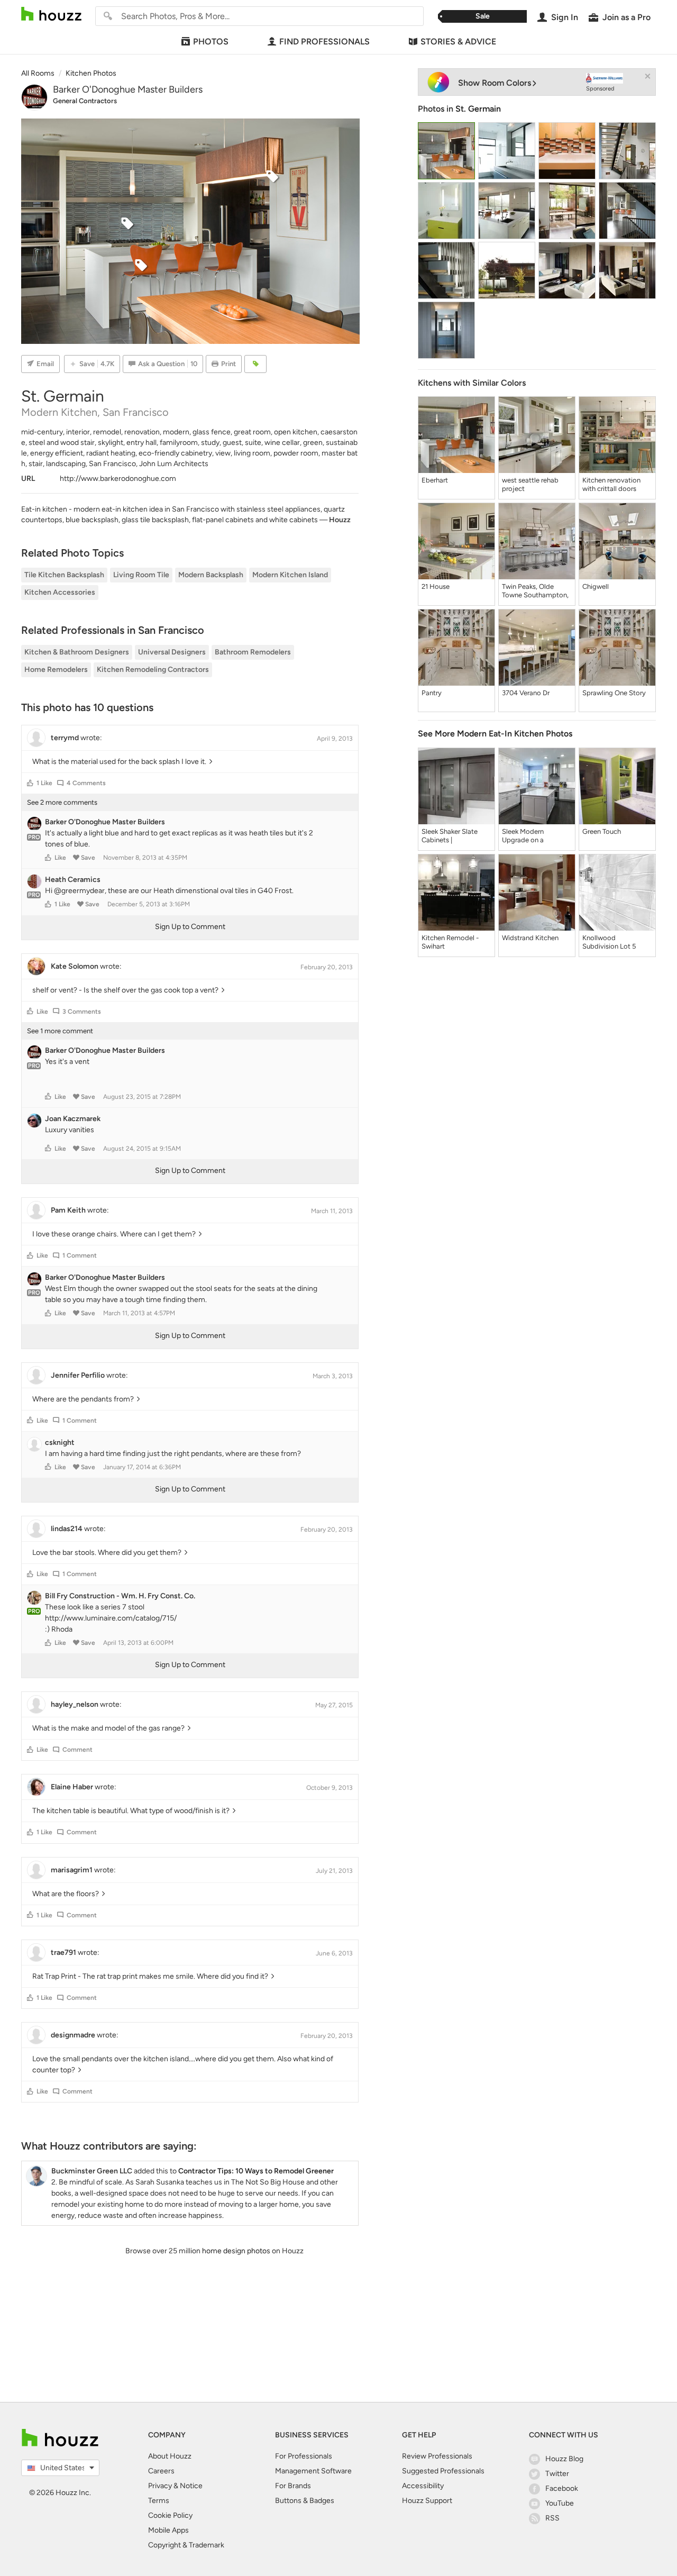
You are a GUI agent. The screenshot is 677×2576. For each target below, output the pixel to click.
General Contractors (85, 101)
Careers (161, 2471)
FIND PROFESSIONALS (324, 42)
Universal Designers (172, 652)
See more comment (60, 1031)
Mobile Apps (168, 2530)
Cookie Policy (170, 2515)
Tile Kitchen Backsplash (64, 575)
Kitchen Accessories (60, 592)
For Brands (293, 2486)
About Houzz (170, 2456)
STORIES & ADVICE (458, 42)
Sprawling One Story (614, 693)
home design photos (236, 2251)
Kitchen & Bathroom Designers (77, 652)
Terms (159, 2501)
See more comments (62, 802)
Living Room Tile (141, 575)
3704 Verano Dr (526, 693)
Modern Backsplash (211, 575)
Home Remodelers (56, 670)
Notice (191, 2486)
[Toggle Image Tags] (255, 364)
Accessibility (423, 2486)
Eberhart (435, 480)
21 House (436, 586)
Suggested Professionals (443, 2471)
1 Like (44, 783)
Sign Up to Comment (190, 927)
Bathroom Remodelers (253, 652)
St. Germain (478, 109)
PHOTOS (211, 42)
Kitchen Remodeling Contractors (153, 670)
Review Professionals (437, 2456)
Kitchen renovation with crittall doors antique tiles (611, 485)
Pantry (432, 693)
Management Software (313, 2471)
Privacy (160, 2486)
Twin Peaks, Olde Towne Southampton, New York (535, 591)
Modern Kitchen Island (290, 575)
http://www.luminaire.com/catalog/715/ (111, 1618)
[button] (30, 783)
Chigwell (596, 586)
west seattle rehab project (530, 484)
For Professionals (304, 2456)
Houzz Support (427, 2501)
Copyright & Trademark (186, 2545)
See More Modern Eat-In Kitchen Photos (495, 734)
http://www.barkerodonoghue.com (118, 479)
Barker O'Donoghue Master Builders (128, 89)
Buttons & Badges (305, 2501)
